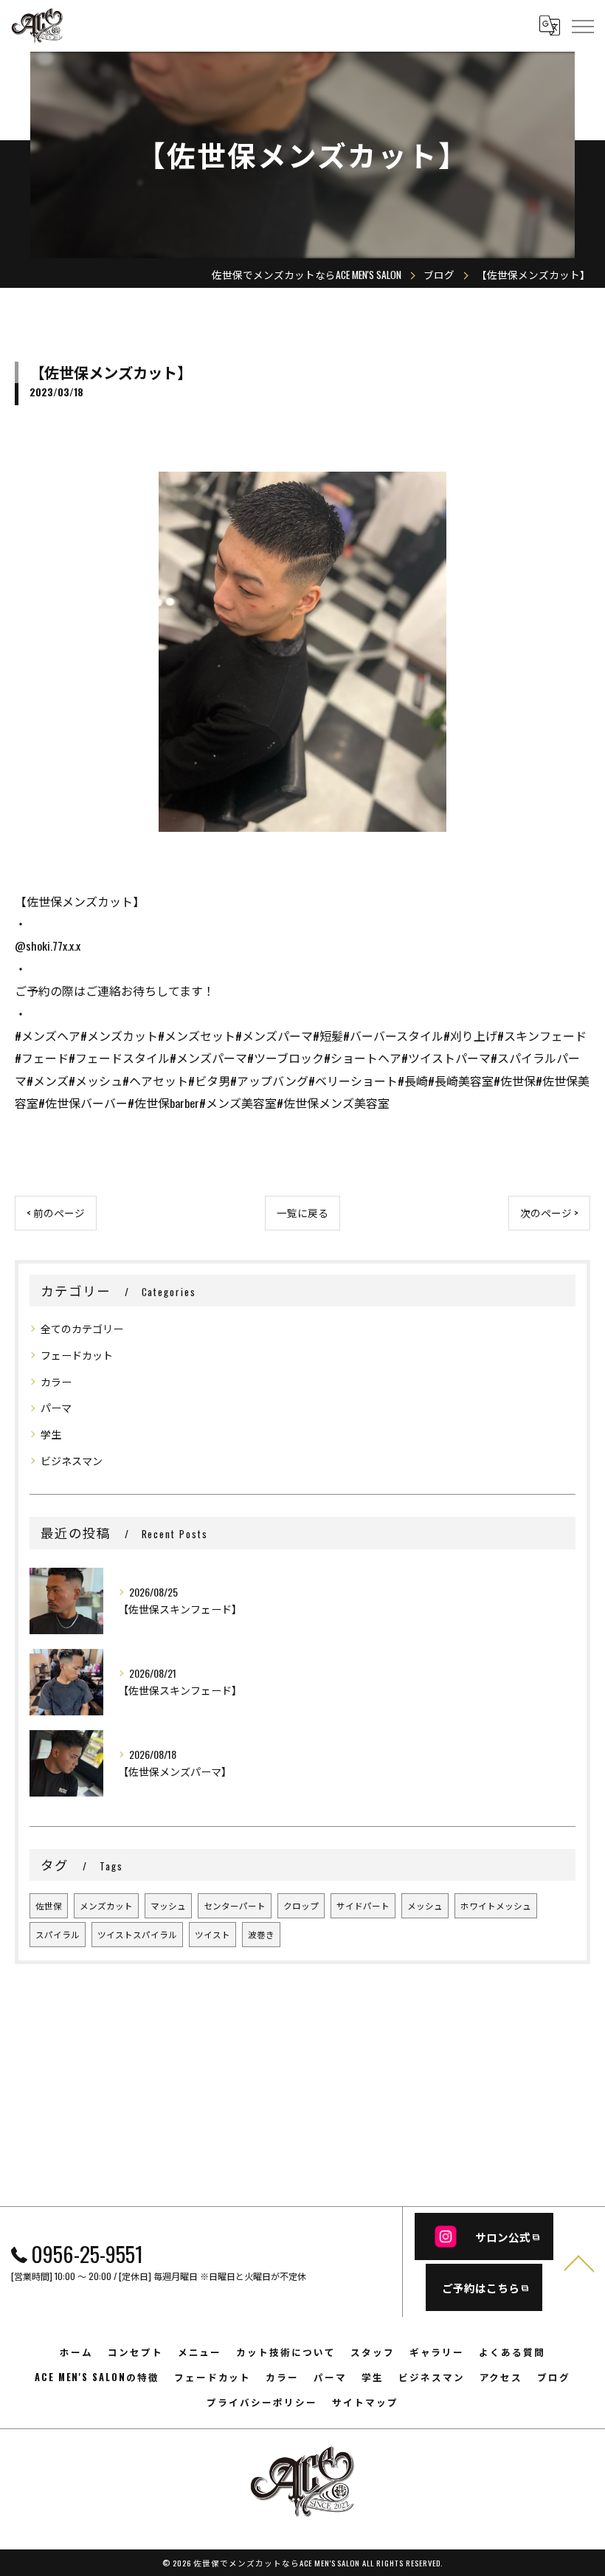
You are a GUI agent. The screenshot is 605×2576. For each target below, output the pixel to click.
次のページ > (549, 1213)
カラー (56, 1381)
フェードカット (77, 1355)
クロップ (301, 1905)
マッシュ (168, 1905)
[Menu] (582, 25)
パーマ (56, 1407)
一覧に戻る (302, 1213)
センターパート (235, 1905)
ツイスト (212, 1934)
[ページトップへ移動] (579, 2262)
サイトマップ (365, 2402)
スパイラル (58, 1934)
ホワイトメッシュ (496, 1905)
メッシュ (425, 1905)
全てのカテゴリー (82, 1328)
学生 (51, 1434)
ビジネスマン (72, 1460)
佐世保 (49, 1905)
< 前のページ (56, 1213)
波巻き (261, 1934)
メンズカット (106, 1905)
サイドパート (363, 1905)
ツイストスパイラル (137, 1934)
